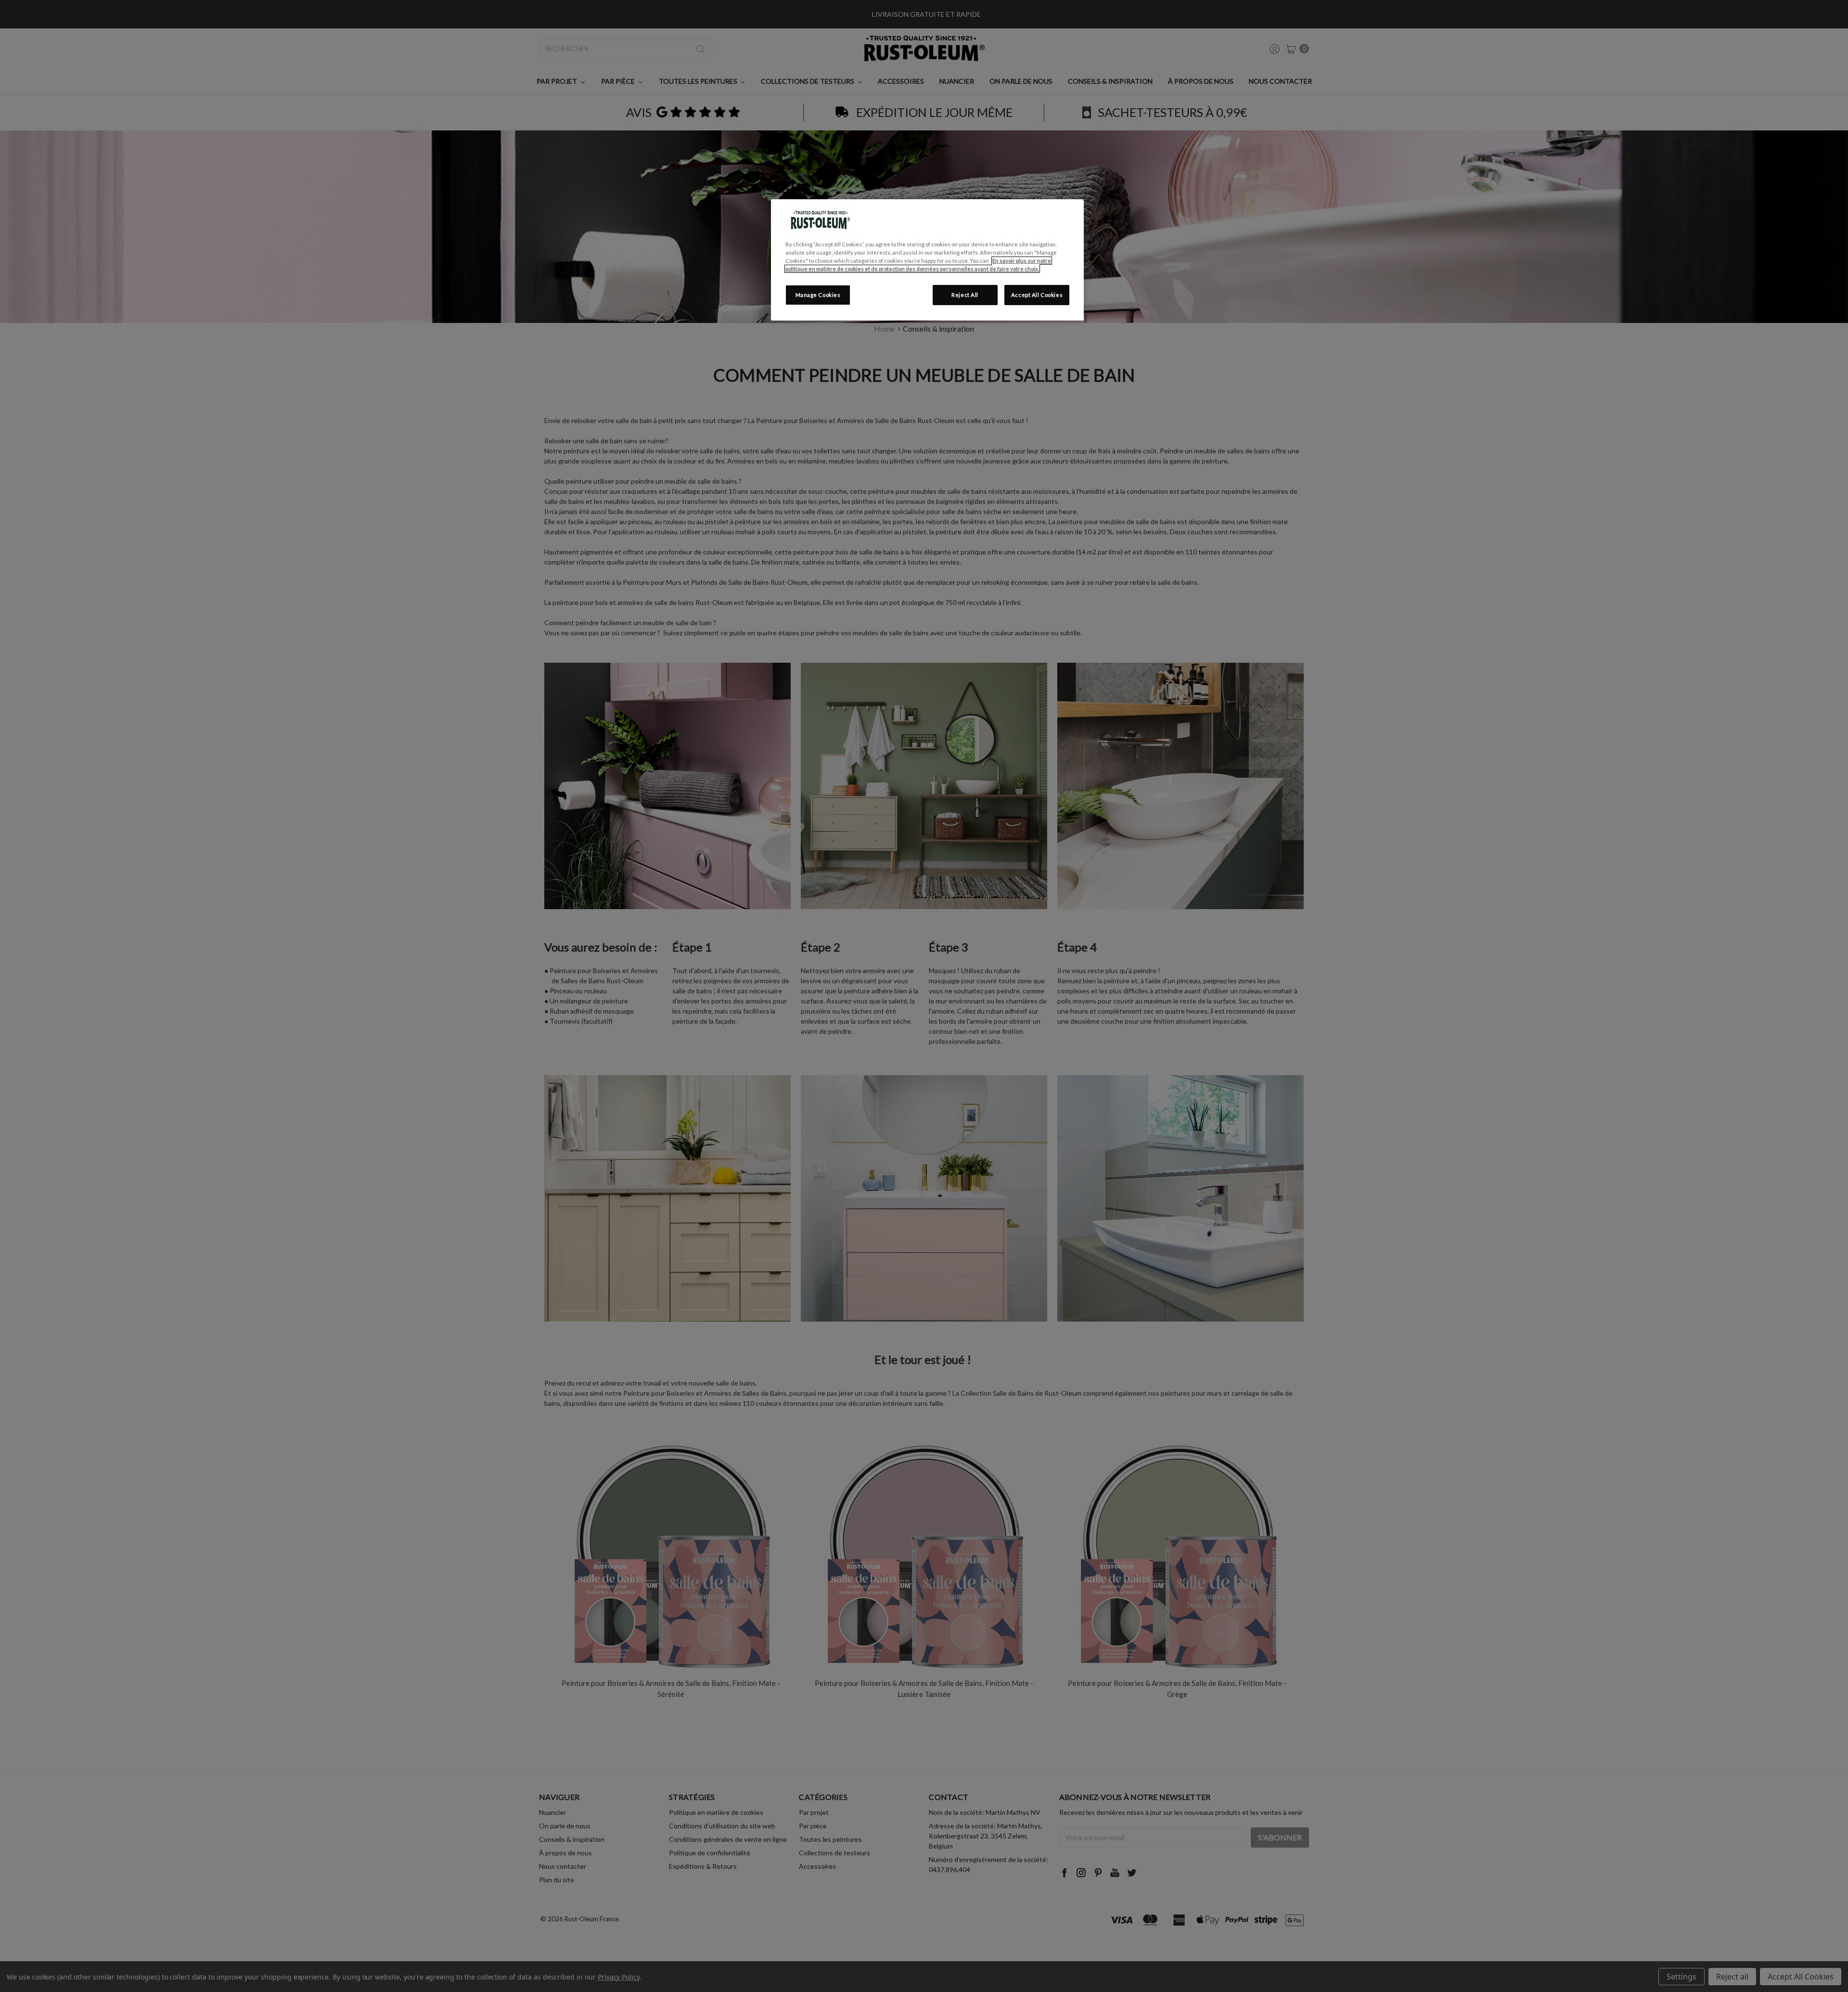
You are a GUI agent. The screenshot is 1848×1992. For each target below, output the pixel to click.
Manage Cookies (818, 295)
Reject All (965, 295)
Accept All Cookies (1037, 295)
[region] (927, 260)
